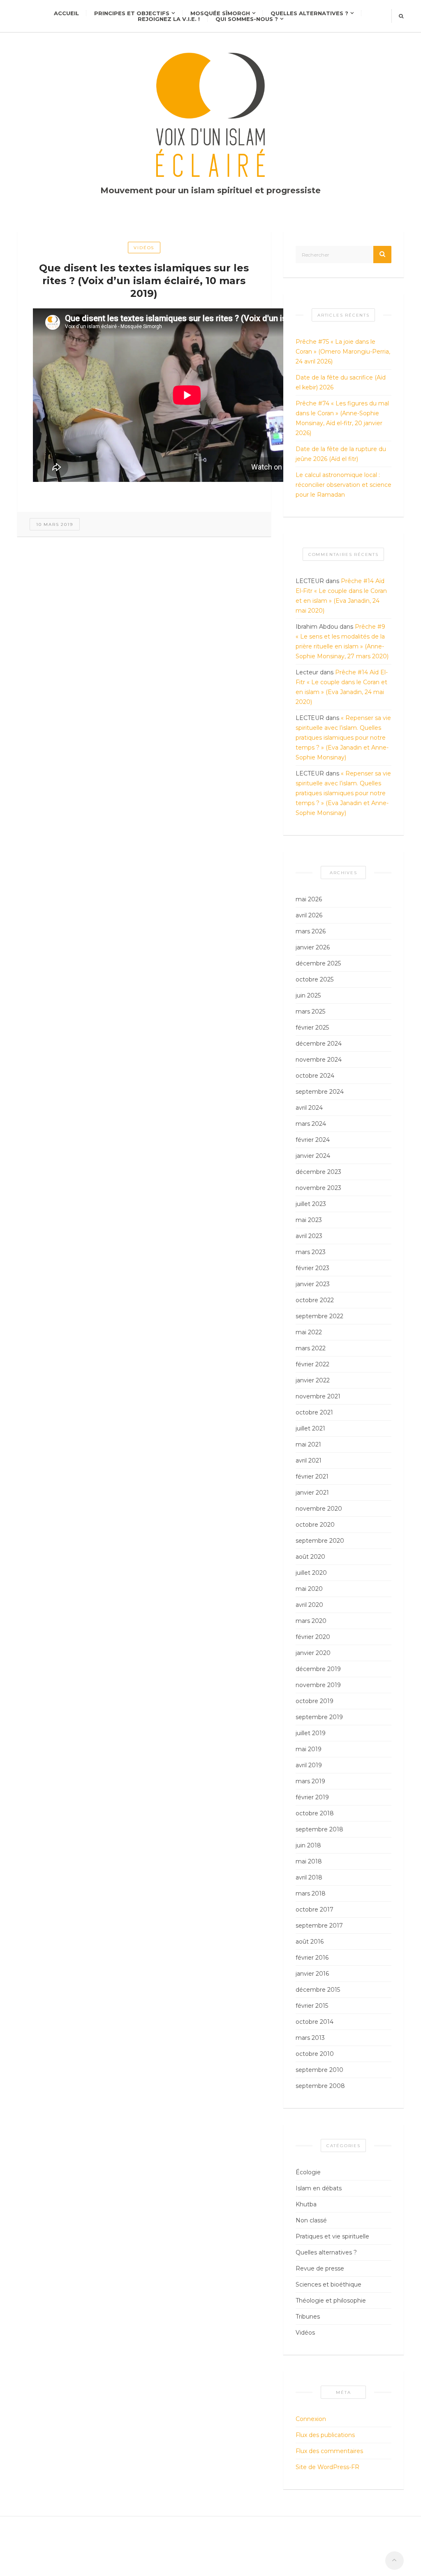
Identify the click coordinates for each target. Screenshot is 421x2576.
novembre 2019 (318, 1685)
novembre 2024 (319, 1060)
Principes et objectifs (132, 13)
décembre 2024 (319, 1044)
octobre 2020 (315, 1525)
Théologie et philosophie (331, 2301)
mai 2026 (309, 899)
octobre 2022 (315, 1300)
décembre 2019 (318, 1669)
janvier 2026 (313, 947)
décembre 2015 (318, 1990)
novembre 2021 (318, 1396)
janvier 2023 (313, 1284)
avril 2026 (309, 915)
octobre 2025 (315, 979)
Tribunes (308, 2317)
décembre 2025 (318, 963)
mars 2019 (310, 1781)
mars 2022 (311, 1348)
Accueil (66, 13)
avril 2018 (309, 1877)
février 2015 (312, 2006)
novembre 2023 (318, 1188)
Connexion (311, 2419)
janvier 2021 (312, 1493)
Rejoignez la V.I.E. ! (169, 19)
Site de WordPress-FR (327, 2467)
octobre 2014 (315, 2022)
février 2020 (313, 1637)
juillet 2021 (310, 1428)
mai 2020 (309, 1589)
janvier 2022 (313, 1380)
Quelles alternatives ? (309, 13)
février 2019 (312, 1797)
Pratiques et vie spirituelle (332, 2236)
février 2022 (312, 1364)
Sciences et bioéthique (328, 2284)
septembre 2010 (319, 2070)
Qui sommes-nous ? (247, 19)
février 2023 (312, 1268)
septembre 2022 (319, 1316)
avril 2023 (309, 1236)
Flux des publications (325, 2435)
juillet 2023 (311, 1204)
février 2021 (312, 1477)
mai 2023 (309, 1220)
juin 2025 (308, 995)
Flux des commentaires (329, 2451)
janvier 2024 (313, 1156)
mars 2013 (310, 2038)
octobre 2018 (315, 1813)
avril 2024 (309, 1108)
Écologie (308, 2172)
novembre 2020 (319, 1509)
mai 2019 (309, 1749)
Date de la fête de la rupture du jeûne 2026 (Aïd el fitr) (341, 454)
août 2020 (310, 1557)
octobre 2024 (315, 1076)
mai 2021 (308, 1444)
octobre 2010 (315, 2054)
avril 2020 (309, 1605)
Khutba (306, 2204)
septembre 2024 (320, 1092)
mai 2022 (309, 1332)
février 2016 (312, 1958)
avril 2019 (309, 1765)
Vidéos (144, 248)
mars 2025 (310, 1011)
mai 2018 (309, 1861)
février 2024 (313, 1140)
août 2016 (310, 1942)
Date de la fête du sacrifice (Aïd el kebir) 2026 (341, 382)
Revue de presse (320, 2268)
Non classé (311, 2220)
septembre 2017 (319, 1926)
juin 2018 (308, 1845)
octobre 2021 (314, 1412)
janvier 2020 (313, 1653)
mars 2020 (311, 1621)
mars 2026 (311, 931)
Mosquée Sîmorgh (220, 13)
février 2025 (312, 1028)
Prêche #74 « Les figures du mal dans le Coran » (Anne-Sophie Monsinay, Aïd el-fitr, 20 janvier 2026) (342, 418)
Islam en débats (319, 2188)
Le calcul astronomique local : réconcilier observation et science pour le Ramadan (344, 485)
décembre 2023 (318, 1172)
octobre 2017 (315, 1909)
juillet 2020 (311, 1573)
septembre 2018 (319, 1829)
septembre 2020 (320, 1541)
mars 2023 (311, 1252)
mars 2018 (311, 1893)
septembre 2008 (320, 2086)
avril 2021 (309, 1460)
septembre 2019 (319, 1717)
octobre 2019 (315, 1701)
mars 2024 (311, 1124)
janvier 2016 (312, 1974)
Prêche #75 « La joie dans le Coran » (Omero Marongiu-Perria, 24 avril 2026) (343, 352)
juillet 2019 (311, 1733)
